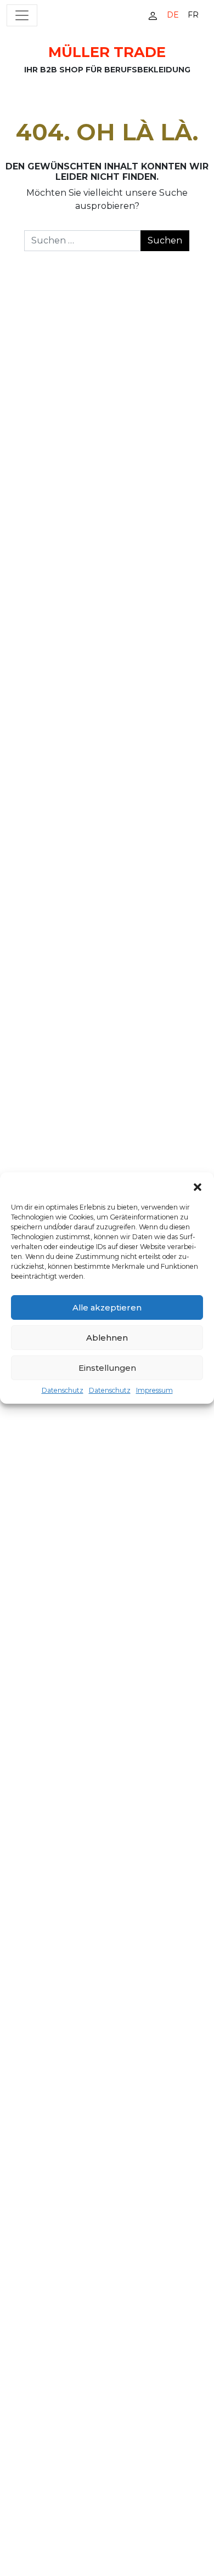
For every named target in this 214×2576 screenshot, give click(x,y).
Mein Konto (153, 16)
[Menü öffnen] (22, 15)
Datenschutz (63, 1390)
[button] (198, 1186)
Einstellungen (107, 1368)
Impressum (154, 1390)
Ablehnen (107, 1338)
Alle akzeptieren (107, 1307)
